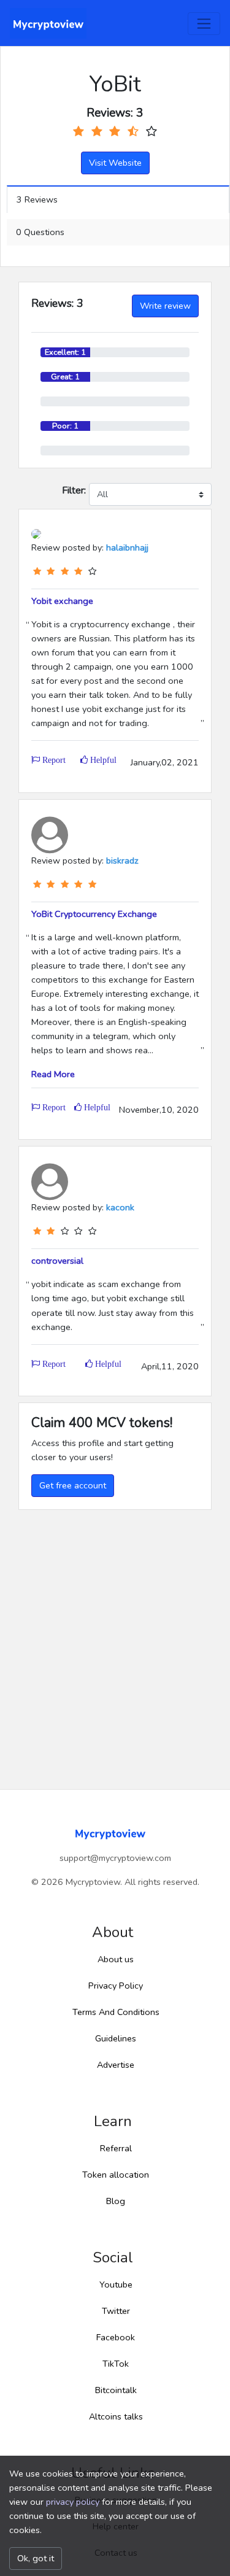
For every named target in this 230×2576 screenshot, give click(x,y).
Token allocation (116, 2175)
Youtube (116, 2284)
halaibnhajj (127, 547)
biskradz (122, 861)
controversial (57, 1261)
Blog (116, 2201)
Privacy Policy (116, 1986)
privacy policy (73, 2502)
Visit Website (115, 163)
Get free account (73, 1485)
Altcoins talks (116, 2416)
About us (116, 1959)
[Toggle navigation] (204, 24)
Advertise (116, 2065)
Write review (165, 306)
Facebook (116, 2337)
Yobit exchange (62, 601)
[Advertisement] (115, 1630)
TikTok (116, 2364)
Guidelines (116, 2038)
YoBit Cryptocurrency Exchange (94, 914)
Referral (116, 2148)
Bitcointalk (116, 2390)
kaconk (120, 1207)
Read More (53, 1074)
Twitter (116, 2311)
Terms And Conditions (116, 2012)
